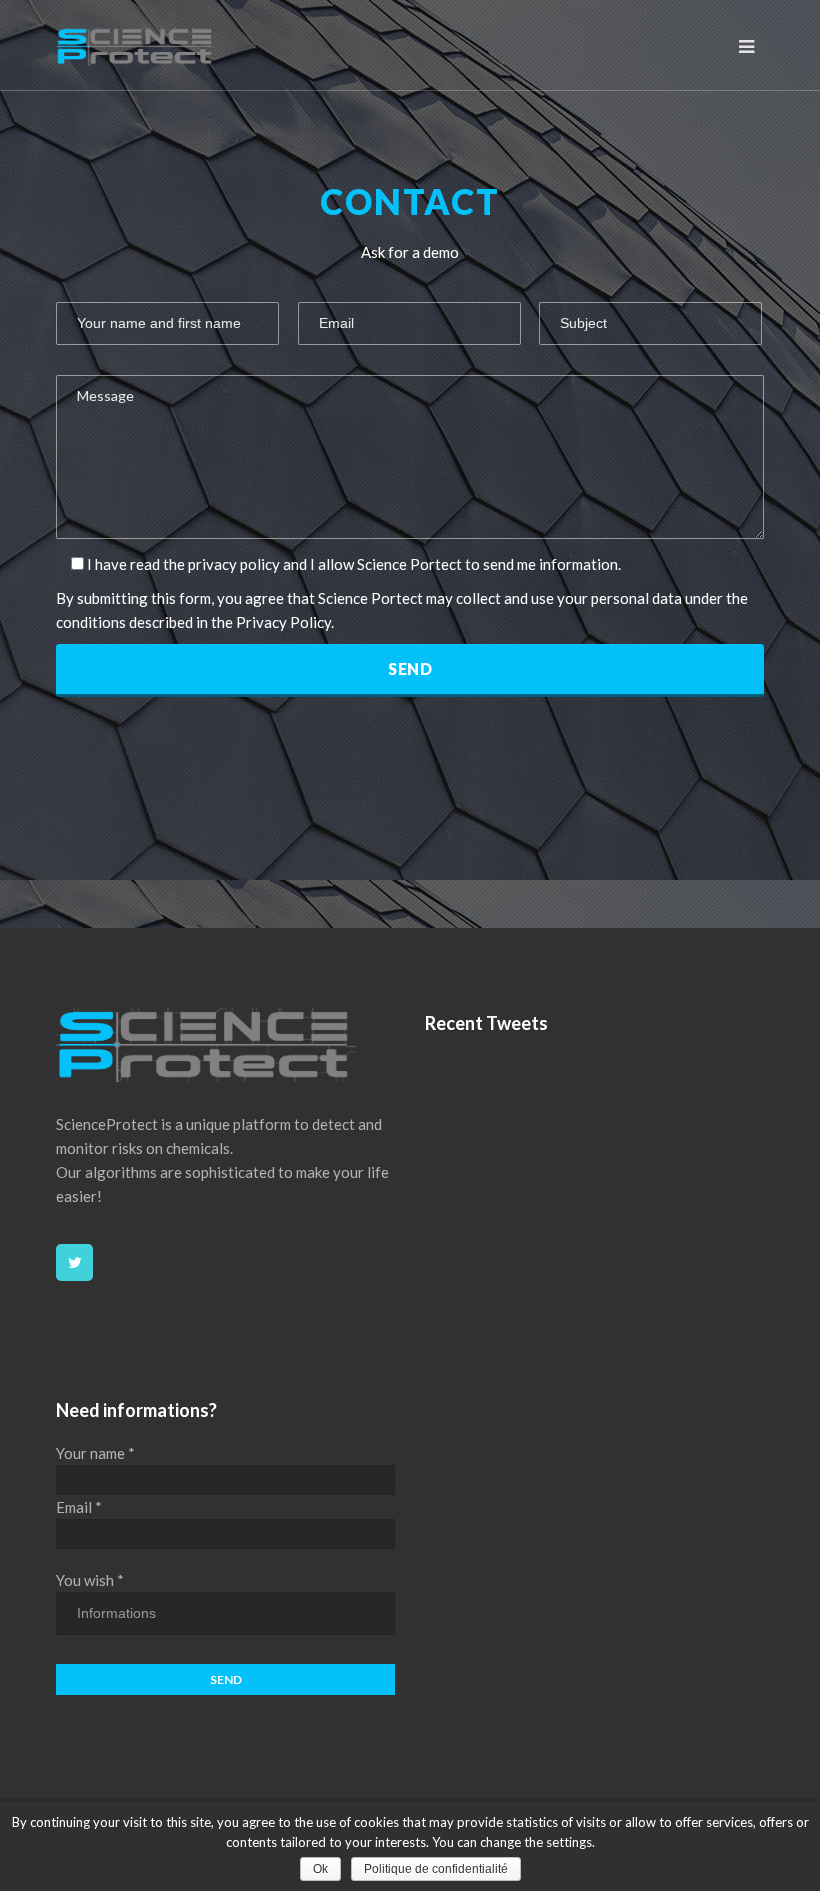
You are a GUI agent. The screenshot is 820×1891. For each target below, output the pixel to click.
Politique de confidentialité (436, 1869)
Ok (320, 1869)
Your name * (95, 1453)
